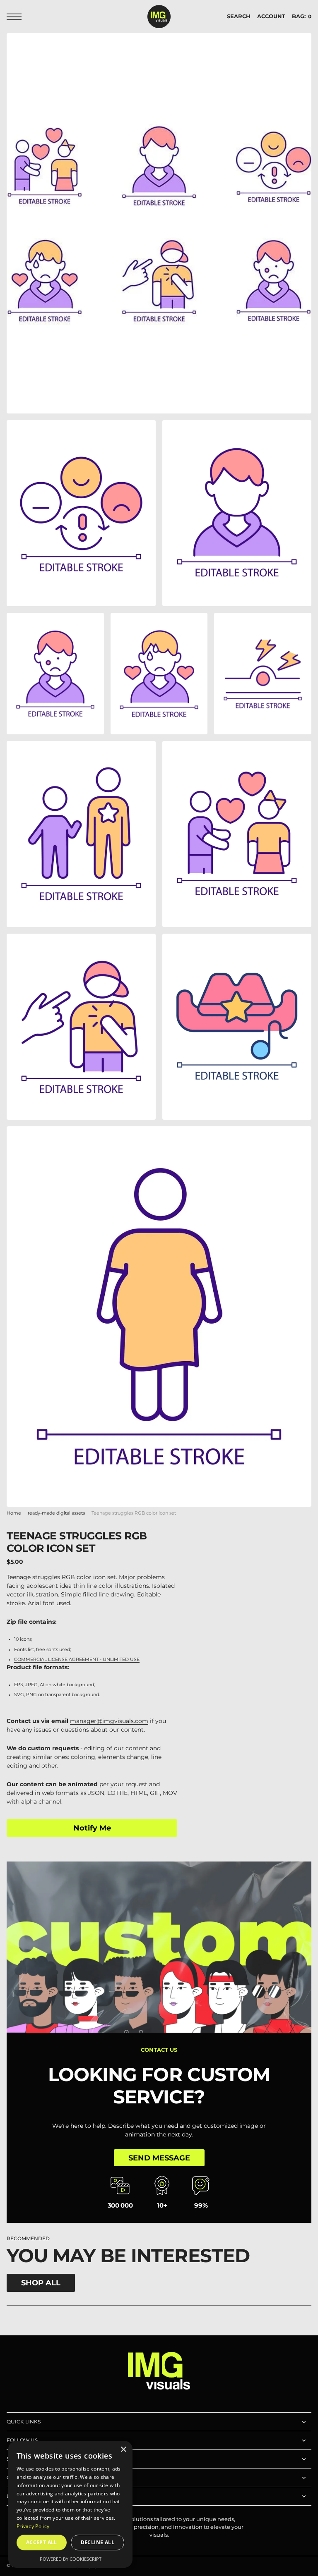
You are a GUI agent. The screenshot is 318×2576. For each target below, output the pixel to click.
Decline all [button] (98, 2542)
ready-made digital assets (56, 1513)
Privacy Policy (33, 2526)
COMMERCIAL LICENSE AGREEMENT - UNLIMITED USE (77, 1660)
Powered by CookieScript (71, 2559)
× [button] (123, 2450)
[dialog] (70, 2504)
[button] (16, 17)
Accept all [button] (42, 2542)
